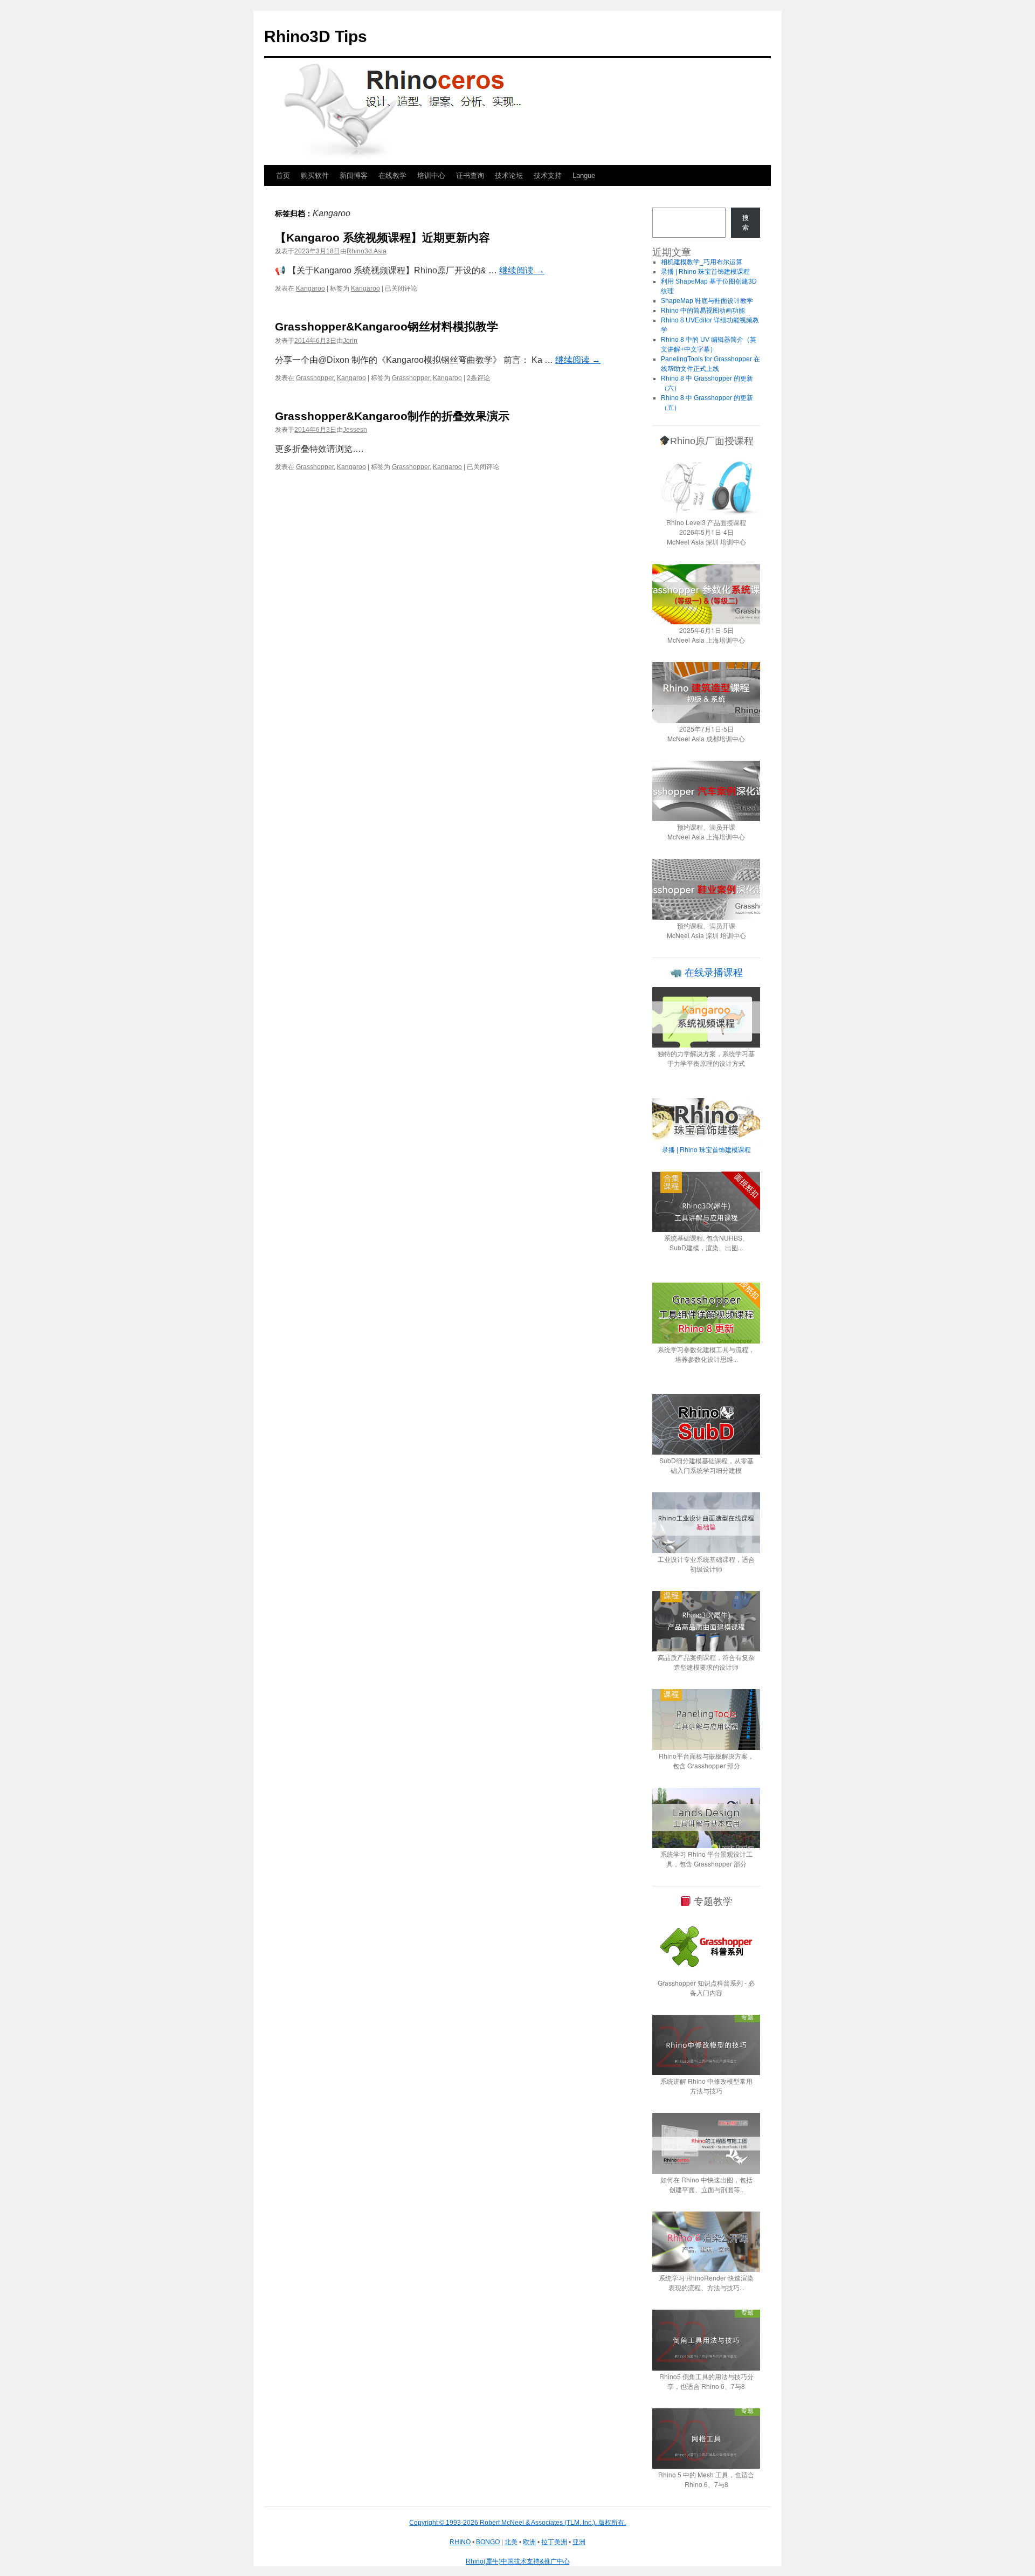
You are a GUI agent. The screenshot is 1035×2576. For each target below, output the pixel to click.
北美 (511, 2542)
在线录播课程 (712, 973)
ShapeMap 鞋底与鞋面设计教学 (707, 301)
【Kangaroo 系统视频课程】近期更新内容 (382, 237)
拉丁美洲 (554, 2542)
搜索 (746, 223)
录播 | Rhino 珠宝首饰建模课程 (705, 272)
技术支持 (548, 175)
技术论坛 (509, 175)
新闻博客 (354, 175)
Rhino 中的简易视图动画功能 (703, 311)
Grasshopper (315, 378)
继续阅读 (522, 270)
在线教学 (392, 175)
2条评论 (478, 378)
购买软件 (315, 175)
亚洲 (579, 2542)
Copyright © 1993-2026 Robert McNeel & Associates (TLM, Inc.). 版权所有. (517, 2523)
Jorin (350, 341)
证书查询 (470, 175)
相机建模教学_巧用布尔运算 (702, 262)
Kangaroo (310, 288)
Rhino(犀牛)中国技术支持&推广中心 (518, 2561)
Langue (584, 175)
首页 (283, 175)
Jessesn (355, 430)
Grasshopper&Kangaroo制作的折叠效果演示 (392, 416)
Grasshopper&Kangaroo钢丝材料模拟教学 (387, 326)
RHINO (460, 2542)
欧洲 (529, 2542)
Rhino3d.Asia (367, 251)
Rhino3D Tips (316, 36)
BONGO (488, 2542)
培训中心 (431, 175)
